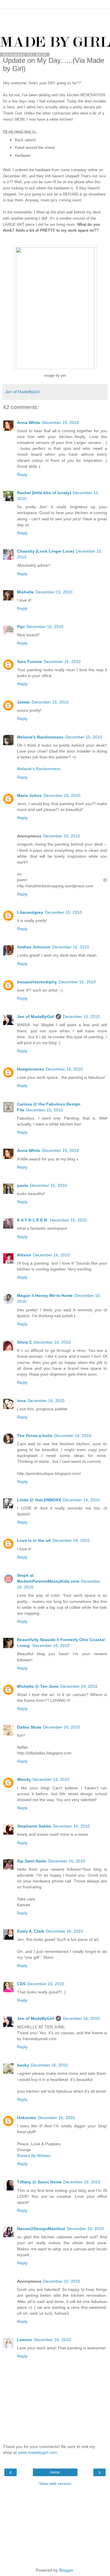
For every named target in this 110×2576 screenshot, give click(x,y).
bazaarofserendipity (37, 982)
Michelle (25, 592)
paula (23, 1185)
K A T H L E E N (33, 1220)
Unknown (27, 2118)
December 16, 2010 (51, 1255)
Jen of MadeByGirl (35, 1017)
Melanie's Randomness (40, 737)
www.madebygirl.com (38, 2452)
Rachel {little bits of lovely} (44, 493)
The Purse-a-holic (35, 1436)
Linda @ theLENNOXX (39, 1500)
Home (55, 2472)
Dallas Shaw (29, 1727)
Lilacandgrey (30, 912)
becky (23, 2065)
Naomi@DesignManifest (41, 2229)
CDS (21, 1984)
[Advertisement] (55, 16)
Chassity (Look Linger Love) (46, 551)
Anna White (29, 423)
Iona (21, 1401)
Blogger (66, 2570)
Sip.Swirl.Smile (32, 1861)
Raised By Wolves (34, 2156)
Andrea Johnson (34, 947)
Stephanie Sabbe (34, 1826)
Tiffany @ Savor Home (39, 2182)
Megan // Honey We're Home (45, 1295)
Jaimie (23, 702)
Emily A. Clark (31, 1931)
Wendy (24, 1779)
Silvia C (24, 1342)
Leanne (24, 2340)
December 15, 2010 (60, 423)
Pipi (21, 627)
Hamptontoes (31, 1069)
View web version (55, 2484)
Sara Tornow (29, 662)
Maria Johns (29, 795)
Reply (22, 475)
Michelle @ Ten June (38, 1686)
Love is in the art (34, 1540)
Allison (24, 1255)
